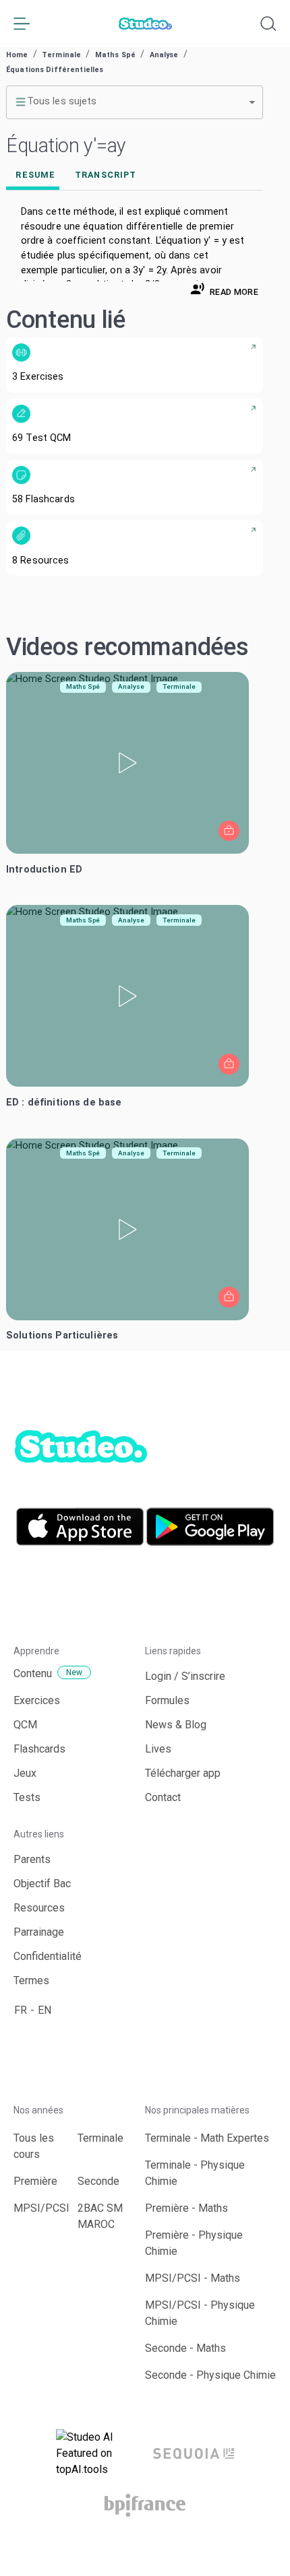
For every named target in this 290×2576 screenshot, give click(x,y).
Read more (234, 292)
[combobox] (135, 102)
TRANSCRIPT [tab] (106, 175)
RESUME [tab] (35, 175)
